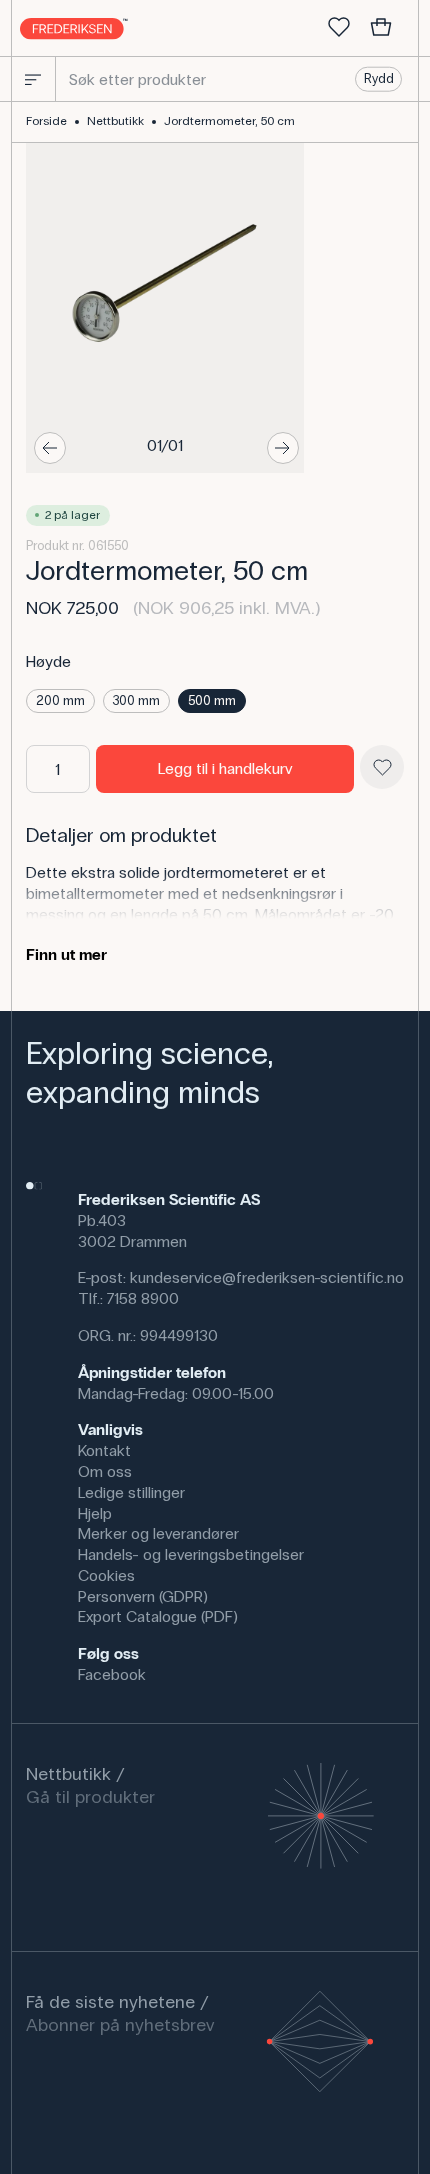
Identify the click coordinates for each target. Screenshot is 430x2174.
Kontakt (104, 1450)
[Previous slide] (50, 448)
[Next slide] (283, 448)
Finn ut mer (66, 954)
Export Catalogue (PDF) (158, 1616)
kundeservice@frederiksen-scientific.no (267, 1277)
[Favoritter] (339, 28)
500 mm (212, 701)
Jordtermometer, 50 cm (229, 121)
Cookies (106, 1575)
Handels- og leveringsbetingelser (191, 1554)
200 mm (60, 701)
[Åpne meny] (33, 79)
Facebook (112, 1674)
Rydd (379, 79)
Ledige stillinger (131, 1492)
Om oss (105, 1471)
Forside (46, 121)
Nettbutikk (115, 121)
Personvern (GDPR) (143, 1596)
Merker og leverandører (158, 1533)
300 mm (136, 701)
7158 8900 (143, 1298)
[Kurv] (381, 28)
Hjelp (95, 1513)
